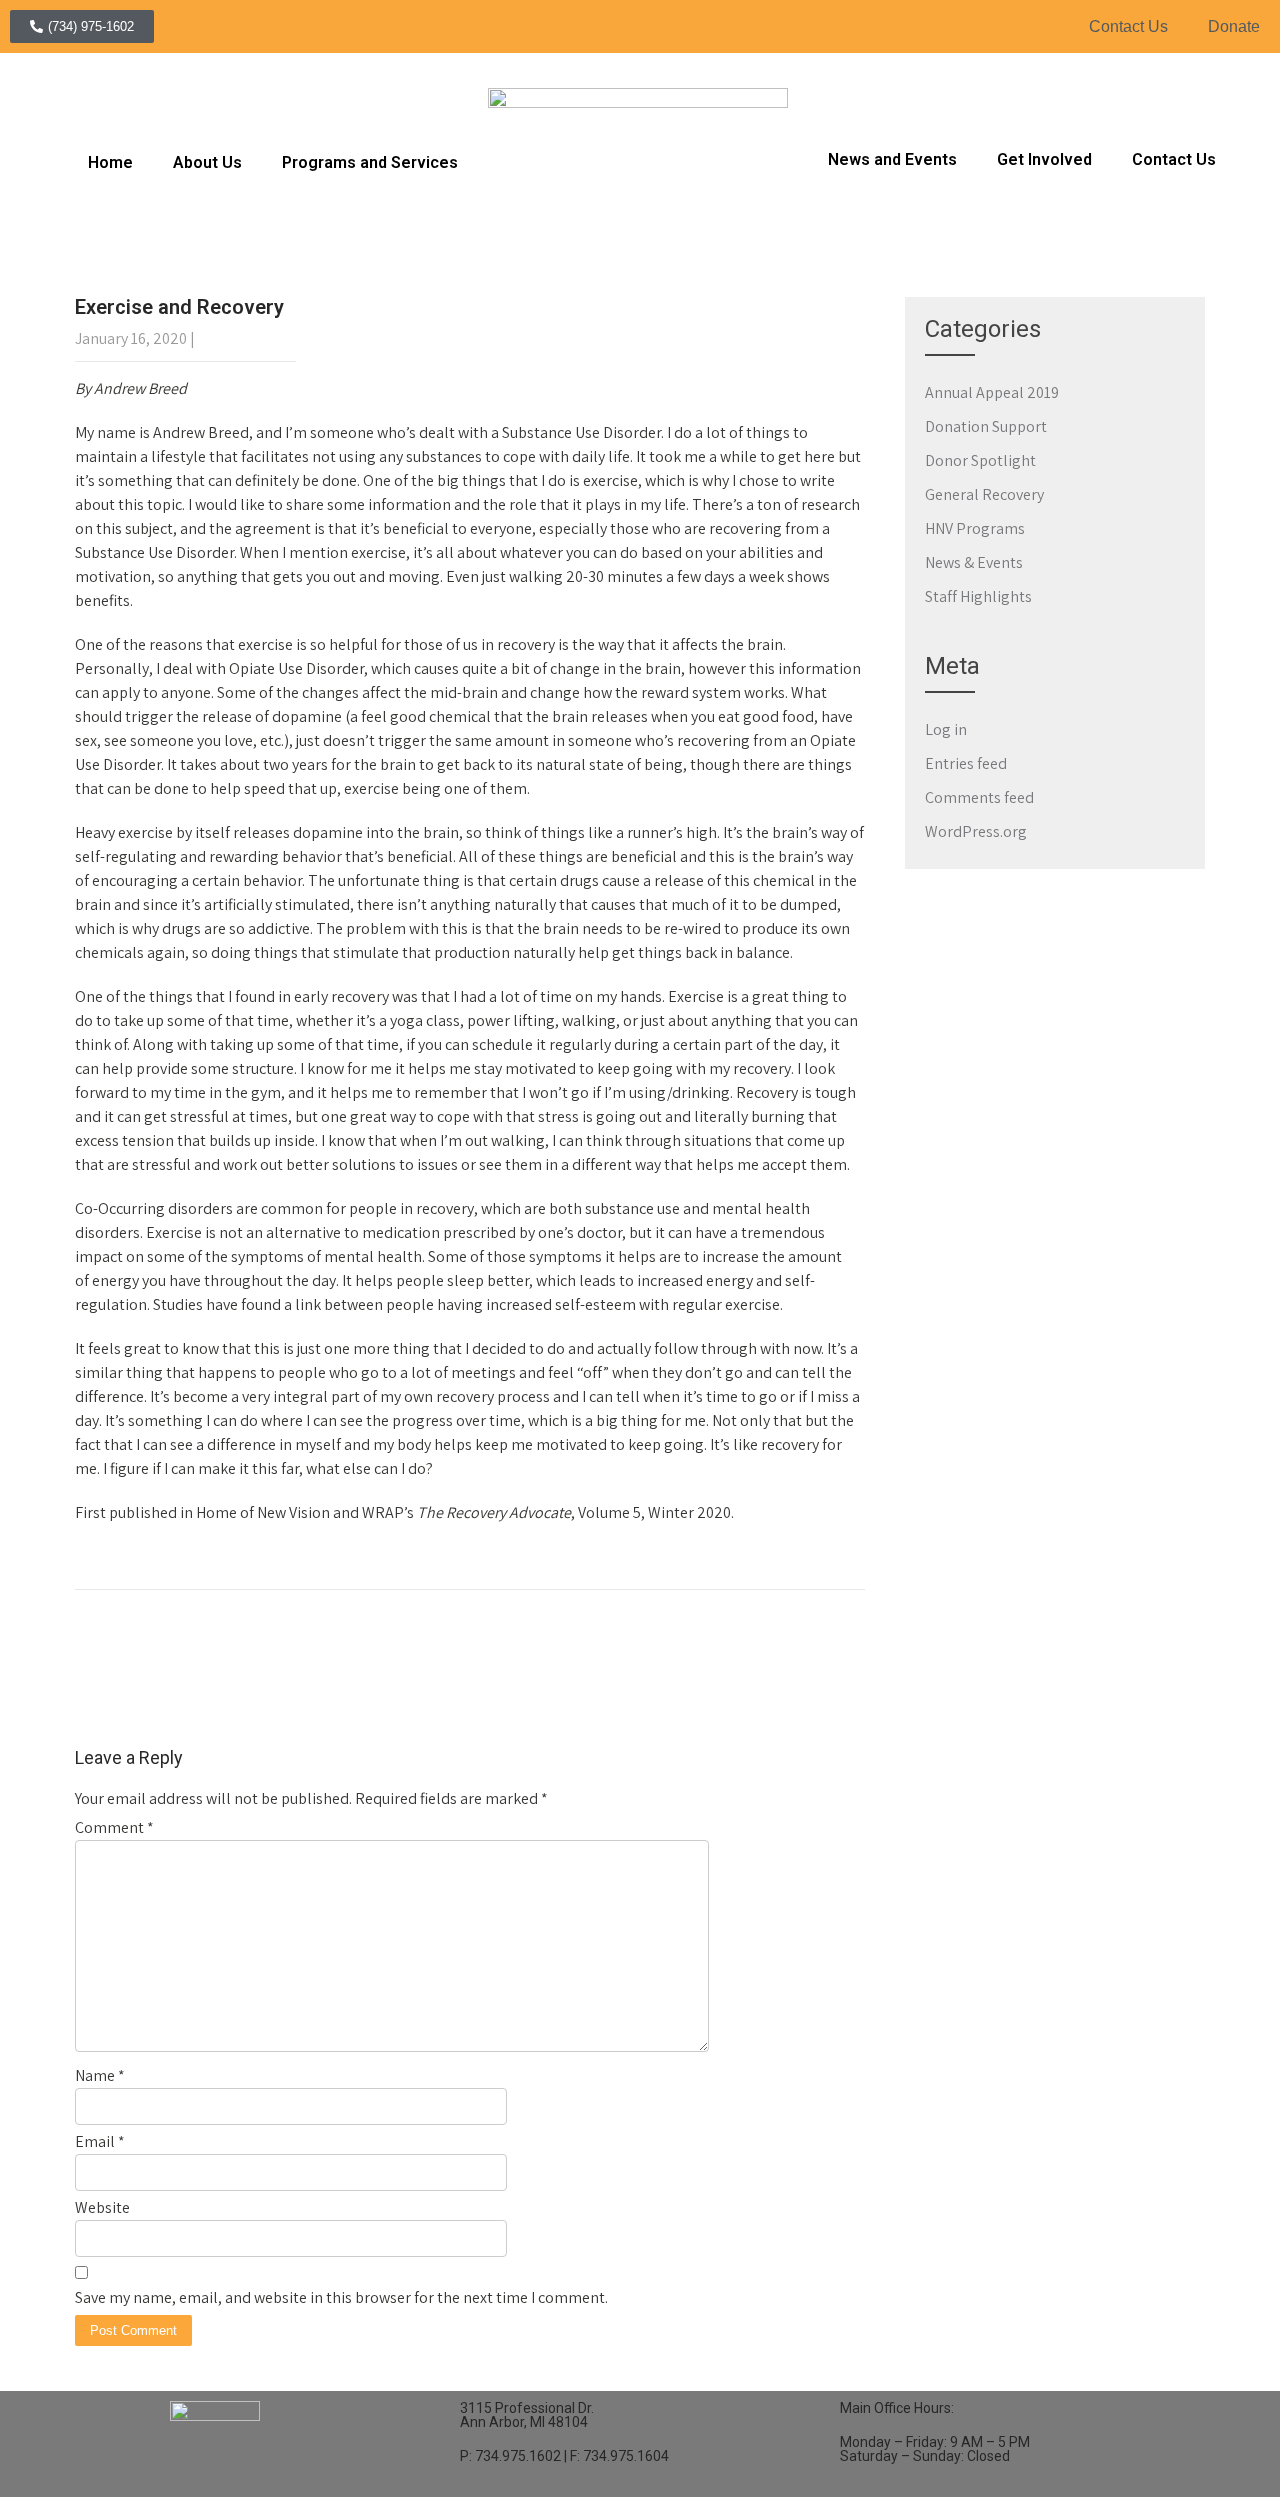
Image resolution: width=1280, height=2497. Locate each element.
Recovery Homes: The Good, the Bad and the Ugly (252, 1706)
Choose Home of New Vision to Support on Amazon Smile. (661, 1706)
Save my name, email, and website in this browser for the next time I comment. (341, 2297)
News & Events (974, 562)
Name (100, 2075)
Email (100, 2141)
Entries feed (966, 763)
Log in (946, 729)
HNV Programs (975, 528)
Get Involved (1044, 159)
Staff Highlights (978, 596)
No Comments (247, 338)
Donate (1234, 26)
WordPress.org (976, 831)
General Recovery (134, 1566)
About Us (207, 162)
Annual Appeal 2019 (992, 392)
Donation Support (986, 426)
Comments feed (979, 797)
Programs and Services (370, 162)
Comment (114, 1827)
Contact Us (1128, 26)
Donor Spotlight (980, 460)
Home (110, 162)
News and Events (892, 159)
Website (102, 2207)
